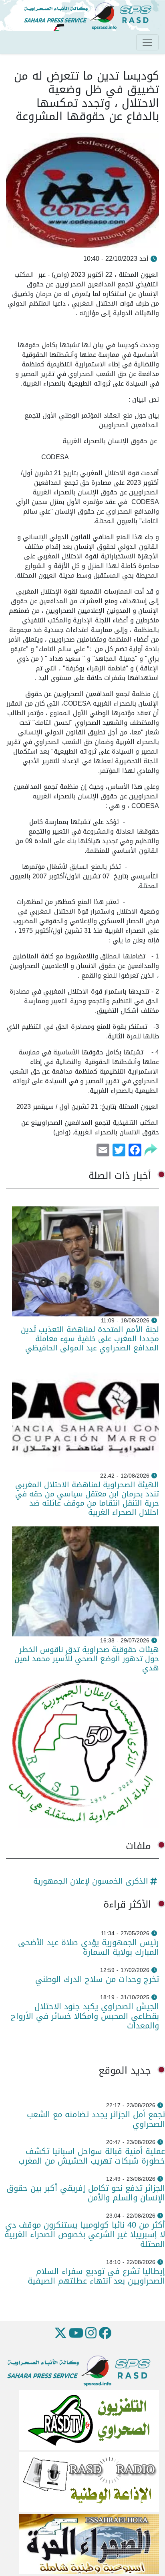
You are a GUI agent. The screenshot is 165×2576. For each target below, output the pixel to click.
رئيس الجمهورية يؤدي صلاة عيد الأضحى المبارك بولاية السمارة (89, 1947)
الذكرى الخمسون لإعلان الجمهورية (91, 1881)
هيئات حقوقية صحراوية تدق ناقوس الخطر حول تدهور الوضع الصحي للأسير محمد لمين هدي (87, 1659)
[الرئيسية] (91, 16)
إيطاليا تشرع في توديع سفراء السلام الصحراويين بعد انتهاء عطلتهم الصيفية (96, 2276)
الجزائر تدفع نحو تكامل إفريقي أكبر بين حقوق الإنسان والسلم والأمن (86, 2193)
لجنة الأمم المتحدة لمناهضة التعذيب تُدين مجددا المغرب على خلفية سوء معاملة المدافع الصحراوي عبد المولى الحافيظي (90, 1339)
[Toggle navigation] (147, 42)
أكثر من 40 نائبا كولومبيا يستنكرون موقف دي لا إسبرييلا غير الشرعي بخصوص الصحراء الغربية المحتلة (85, 2234)
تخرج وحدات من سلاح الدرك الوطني (97, 1979)
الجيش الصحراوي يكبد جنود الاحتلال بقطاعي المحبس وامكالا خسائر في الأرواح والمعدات (85, 2016)
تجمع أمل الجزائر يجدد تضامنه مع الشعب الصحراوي (96, 2119)
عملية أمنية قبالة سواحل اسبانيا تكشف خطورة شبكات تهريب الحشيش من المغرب (92, 2156)
